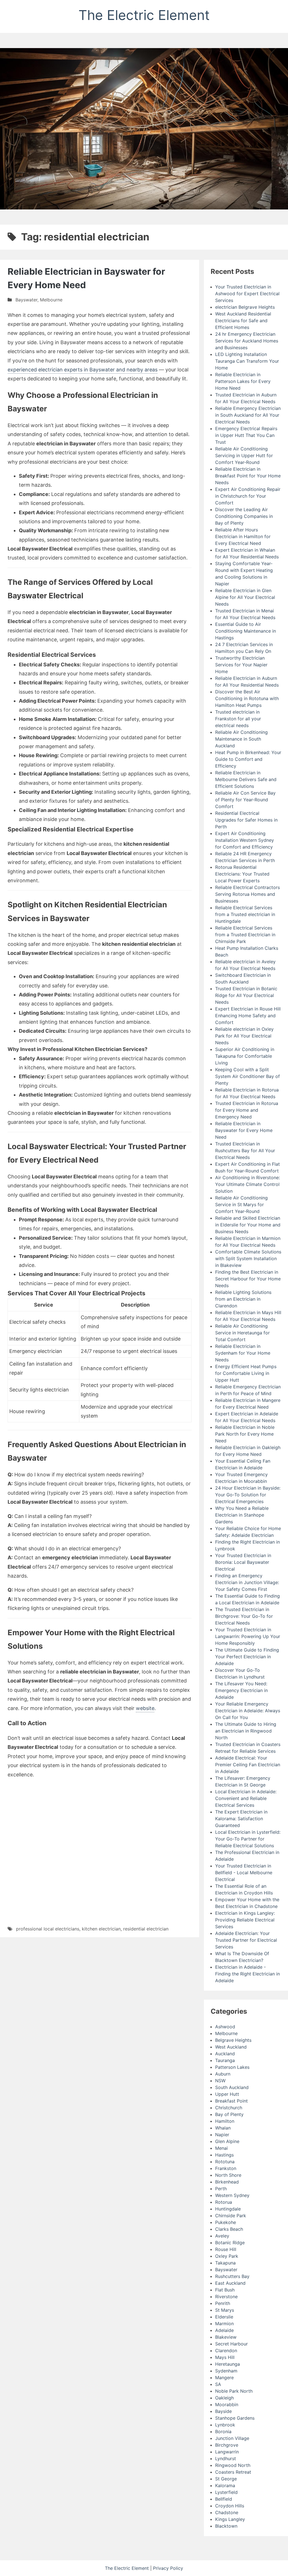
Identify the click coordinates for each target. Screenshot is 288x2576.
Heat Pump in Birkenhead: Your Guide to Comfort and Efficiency (248, 759)
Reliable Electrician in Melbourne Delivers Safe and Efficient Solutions (246, 779)
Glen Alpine (227, 2141)
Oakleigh (224, 2398)
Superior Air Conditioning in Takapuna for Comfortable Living (245, 1056)
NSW (220, 2081)
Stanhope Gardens (235, 2418)
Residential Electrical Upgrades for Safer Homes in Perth (246, 820)
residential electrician (146, 1929)
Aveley (222, 2236)
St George (226, 2479)
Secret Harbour (231, 2344)
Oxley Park (227, 2256)
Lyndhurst (226, 2458)
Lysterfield (226, 2492)
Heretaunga (228, 2364)
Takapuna (225, 2263)
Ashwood (225, 2027)
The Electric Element (144, 15)
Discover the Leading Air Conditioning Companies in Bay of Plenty (244, 516)
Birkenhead (227, 2182)
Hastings (224, 2155)
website (145, 1708)
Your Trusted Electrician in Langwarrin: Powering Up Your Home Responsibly (248, 1636)
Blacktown (226, 2526)
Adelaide (224, 2330)
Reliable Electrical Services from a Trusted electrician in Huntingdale (245, 914)
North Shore (228, 2175)
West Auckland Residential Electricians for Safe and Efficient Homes (243, 321)
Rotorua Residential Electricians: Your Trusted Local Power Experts (242, 874)
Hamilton (225, 2121)
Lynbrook (225, 2425)
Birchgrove (227, 2445)
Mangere (224, 2378)
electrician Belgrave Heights (245, 307)
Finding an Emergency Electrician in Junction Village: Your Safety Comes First (247, 1582)
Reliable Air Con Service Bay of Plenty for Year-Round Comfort (245, 800)
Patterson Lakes (232, 2067)
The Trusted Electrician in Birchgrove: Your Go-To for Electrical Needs (244, 1616)
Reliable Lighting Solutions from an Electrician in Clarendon (243, 1299)
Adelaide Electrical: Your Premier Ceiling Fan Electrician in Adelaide (248, 1765)
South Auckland (232, 2087)
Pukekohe (226, 2222)
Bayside (223, 2411)
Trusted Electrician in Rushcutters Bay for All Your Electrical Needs (245, 1151)
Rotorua (224, 2202)
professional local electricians (48, 1929)
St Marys (225, 2310)
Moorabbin (227, 2404)
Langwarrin (227, 2452)
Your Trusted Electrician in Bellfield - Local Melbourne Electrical (244, 1873)
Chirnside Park (231, 2216)
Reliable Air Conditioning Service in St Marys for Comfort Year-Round (241, 1204)
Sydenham (226, 2371)
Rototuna (225, 2162)
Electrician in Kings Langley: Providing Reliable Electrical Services (245, 1920)
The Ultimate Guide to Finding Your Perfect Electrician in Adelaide (247, 1657)
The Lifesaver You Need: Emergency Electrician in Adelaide (241, 1690)
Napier (222, 2135)
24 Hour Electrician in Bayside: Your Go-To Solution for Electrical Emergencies (248, 1495)
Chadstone (227, 2512)
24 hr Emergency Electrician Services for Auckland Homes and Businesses (247, 341)
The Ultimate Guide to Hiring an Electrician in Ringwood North (246, 1731)
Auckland (225, 2054)
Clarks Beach (229, 2229)
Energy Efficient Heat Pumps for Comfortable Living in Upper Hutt (246, 1373)
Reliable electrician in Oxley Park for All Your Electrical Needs (244, 1036)
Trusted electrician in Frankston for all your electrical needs (238, 719)
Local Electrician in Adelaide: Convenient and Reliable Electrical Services (246, 1798)
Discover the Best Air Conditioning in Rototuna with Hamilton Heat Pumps (247, 698)
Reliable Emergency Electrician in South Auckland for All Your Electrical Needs (248, 415)
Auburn (223, 2074)
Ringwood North (233, 2465)
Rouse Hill (226, 2249)
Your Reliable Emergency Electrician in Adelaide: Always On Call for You (248, 1711)
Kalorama (225, 2485)
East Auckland (230, 2283)
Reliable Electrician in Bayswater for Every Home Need (244, 1130)
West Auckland (231, 2047)
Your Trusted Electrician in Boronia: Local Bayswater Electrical (243, 1562)
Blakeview (226, 2337)
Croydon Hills (230, 2506)
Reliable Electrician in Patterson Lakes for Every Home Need (243, 381)
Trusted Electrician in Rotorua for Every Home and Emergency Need (247, 1110)
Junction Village (232, 2438)
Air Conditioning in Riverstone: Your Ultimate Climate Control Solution (247, 1184)
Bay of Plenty (229, 2114)
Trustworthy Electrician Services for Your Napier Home (241, 665)
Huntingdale (228, 2209)
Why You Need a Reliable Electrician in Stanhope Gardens (242, 1515)
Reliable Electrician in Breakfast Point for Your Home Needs (248, 476)
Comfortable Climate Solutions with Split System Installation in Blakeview (248, 1258)
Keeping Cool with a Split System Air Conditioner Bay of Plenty (247, 1076)
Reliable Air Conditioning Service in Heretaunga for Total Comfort (242, 1333)
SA (218, 2384)
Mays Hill (225, 2357)
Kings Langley (230, 2519)
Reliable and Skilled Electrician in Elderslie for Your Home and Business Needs (248, 1225)
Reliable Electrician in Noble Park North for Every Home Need (245, 1434)
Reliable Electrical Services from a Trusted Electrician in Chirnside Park (245, 935)
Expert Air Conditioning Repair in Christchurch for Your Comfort (248, 496)
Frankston (226, 2168)
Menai (221, 2148)
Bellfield (224, 2499)
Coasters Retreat (233, 2472)
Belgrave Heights (233, 2040)
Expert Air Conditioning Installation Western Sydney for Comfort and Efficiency (245, 840)
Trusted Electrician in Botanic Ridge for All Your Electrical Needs (246, 995)
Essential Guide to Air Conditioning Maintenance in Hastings (246, 631)
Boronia (223, 2431)
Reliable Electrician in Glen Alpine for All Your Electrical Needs (245, 597)
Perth (221, 2189)
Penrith (223, 2303)
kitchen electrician (101, 1929)
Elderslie (224, 2317)
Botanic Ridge (230, 2243)
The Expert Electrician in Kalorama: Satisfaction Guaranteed (241, 1819)
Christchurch (229, 2108)
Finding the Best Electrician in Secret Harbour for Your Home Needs (248, 1279)
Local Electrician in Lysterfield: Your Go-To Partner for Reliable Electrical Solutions (248, 1839)
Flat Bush (225, 2290)
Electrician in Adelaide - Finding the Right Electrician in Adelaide (247, 1974)
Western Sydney (232, 2195)
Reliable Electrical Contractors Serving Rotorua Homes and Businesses (247, 894)
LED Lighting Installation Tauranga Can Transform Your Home (247, 361)
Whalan (223, 2128)
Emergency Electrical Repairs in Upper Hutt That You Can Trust (246, 435)
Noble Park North (234, 2391)
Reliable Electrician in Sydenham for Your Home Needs (243, 1353)
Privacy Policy (168, 2568)
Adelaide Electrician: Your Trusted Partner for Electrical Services (246, 1940)
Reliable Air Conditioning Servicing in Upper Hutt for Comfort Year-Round (244, 455)
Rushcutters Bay (232, 2276)
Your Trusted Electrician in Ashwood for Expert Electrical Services (247, 294)
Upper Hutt (227, 2094)
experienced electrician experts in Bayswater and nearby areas (83, 370)
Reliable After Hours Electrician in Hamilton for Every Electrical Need (243, 536)
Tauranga (225, 2060)
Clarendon (226, 2351)
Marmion (224, 2324)
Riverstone (226, 2297)
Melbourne (51, 300)
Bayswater (26, 300)
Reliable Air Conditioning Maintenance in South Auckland (241, 739)
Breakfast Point (231, 2101)
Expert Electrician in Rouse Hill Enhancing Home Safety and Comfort (248, 1016)
